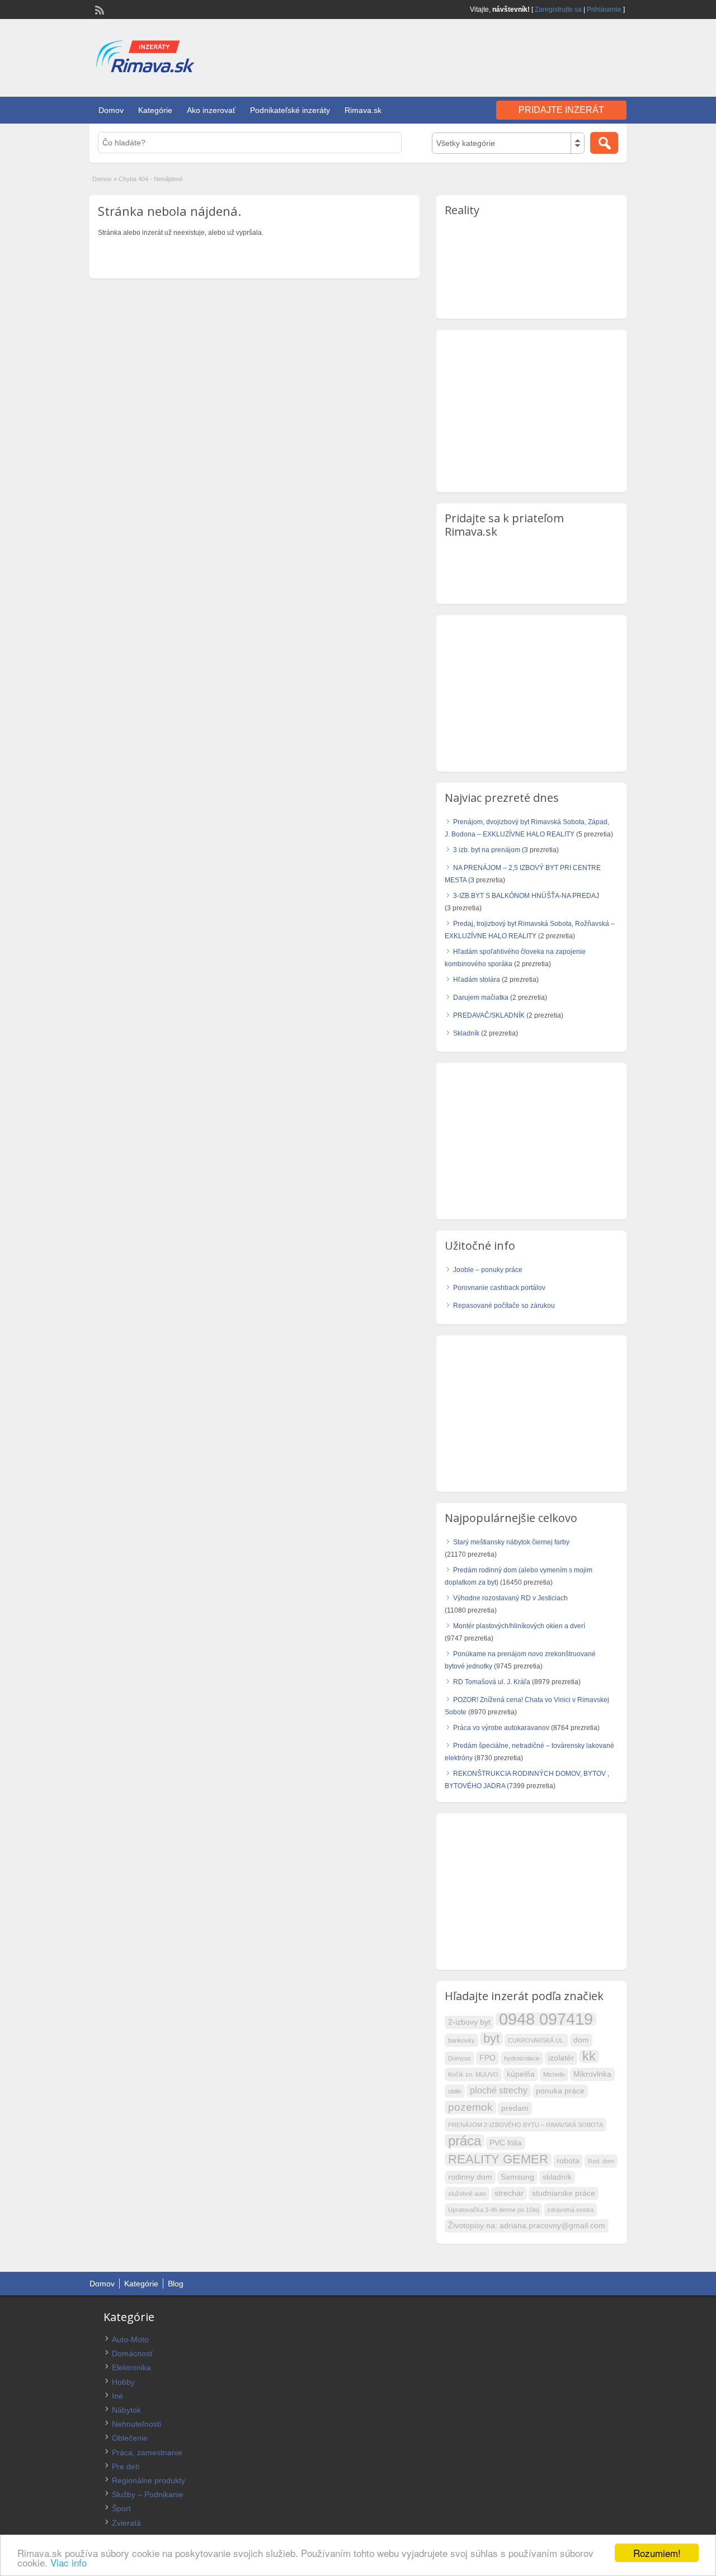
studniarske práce (564, 2193)
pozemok (470, 2107)
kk (589, 2057)
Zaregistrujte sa (558, 10)
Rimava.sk (363, 110)
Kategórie (155, 110)
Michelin (554, 2074)
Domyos (460, 2058)
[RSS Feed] (98, 9)
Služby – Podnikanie (148, 2494)
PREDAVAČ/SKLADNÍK (489, 1015)
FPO (487, 2058)
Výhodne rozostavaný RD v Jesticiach (510, 1598)
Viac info (69, 2562)
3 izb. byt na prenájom (487, 850)
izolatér (561, 2058)
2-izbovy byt (469, 2022)
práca (465, 2141)
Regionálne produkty (149, 2480)
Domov (111, 110)
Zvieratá (126, 2523)
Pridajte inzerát (561, 110)
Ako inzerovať (211, 110)
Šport (121, 2508)
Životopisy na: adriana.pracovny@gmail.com (527, 2226)
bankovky (461, 2040)
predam (515, 2108)
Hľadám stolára (477, 980)
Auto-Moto (130, 2339)
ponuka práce (560, 2091)
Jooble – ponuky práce (488, 1270)
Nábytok (126, 2410)
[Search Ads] (604, 143)
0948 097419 (546, 2019)
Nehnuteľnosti (136, 2424)
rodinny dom (470, 2177)
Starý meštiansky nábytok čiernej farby (511, 1542)
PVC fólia (506, 2143)
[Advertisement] (496, 55)
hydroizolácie (522, 2058)
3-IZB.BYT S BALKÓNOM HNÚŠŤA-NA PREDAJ (526, 896)
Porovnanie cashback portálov (499, 1288)
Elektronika (131, 2367)
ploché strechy (499, 2090)
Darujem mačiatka (481, 998)
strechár (509, 2193)
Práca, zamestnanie (147, 2452)
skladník (557, 2177)
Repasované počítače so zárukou (504, 1306)
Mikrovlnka (592, 2074)
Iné (117, 2396)
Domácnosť (132, 2353)
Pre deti (126, 2466)
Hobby (123, 2382)
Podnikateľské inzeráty (290, 110)
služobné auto (467, 2194)
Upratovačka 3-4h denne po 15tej (493, 2210)
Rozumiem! (657, 2553)
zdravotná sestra (570, 2210)
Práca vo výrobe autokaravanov (501, 1728)
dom (581, 2040)
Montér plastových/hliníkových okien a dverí (519, 1626)
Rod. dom (601, 2161)
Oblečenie (130, 2438)
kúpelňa (521, 2074)
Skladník (466, 1033)
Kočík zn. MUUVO (473, 2074)
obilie (455, 2091)
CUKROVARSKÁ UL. (536, 2040)
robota (568, 2161)
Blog (176, 2284)
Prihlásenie (604, 10)
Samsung (517, 2177)
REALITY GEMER (498, 2159)
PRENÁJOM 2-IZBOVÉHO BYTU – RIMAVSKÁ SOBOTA (526, 2125)
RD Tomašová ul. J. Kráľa (492, 1682)
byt (491, 2039)
